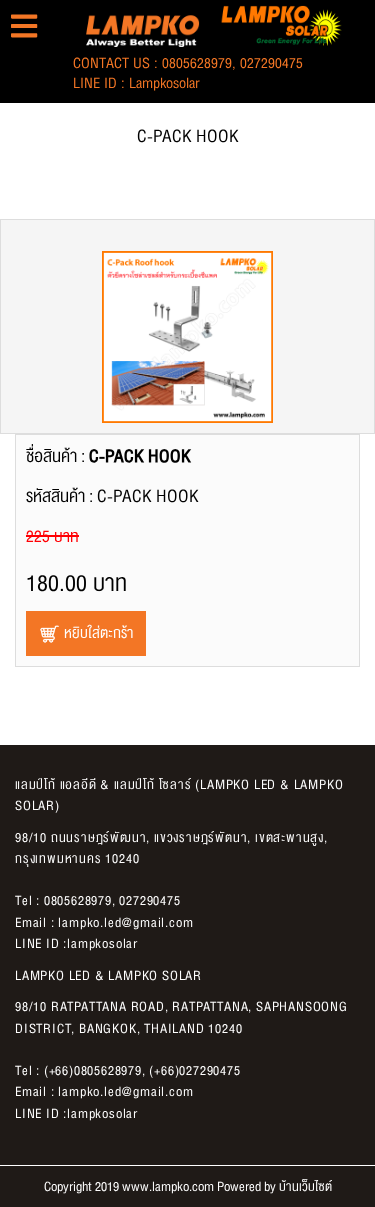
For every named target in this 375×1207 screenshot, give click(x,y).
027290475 (271, 63)
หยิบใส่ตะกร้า (96, 633)
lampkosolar (164, 83)
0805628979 (197, 63)
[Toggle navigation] (24, 26)
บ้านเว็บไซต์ (305, 1187)
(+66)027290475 (194, 1071)
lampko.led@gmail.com (125, 923)
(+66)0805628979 (93, 1071)
